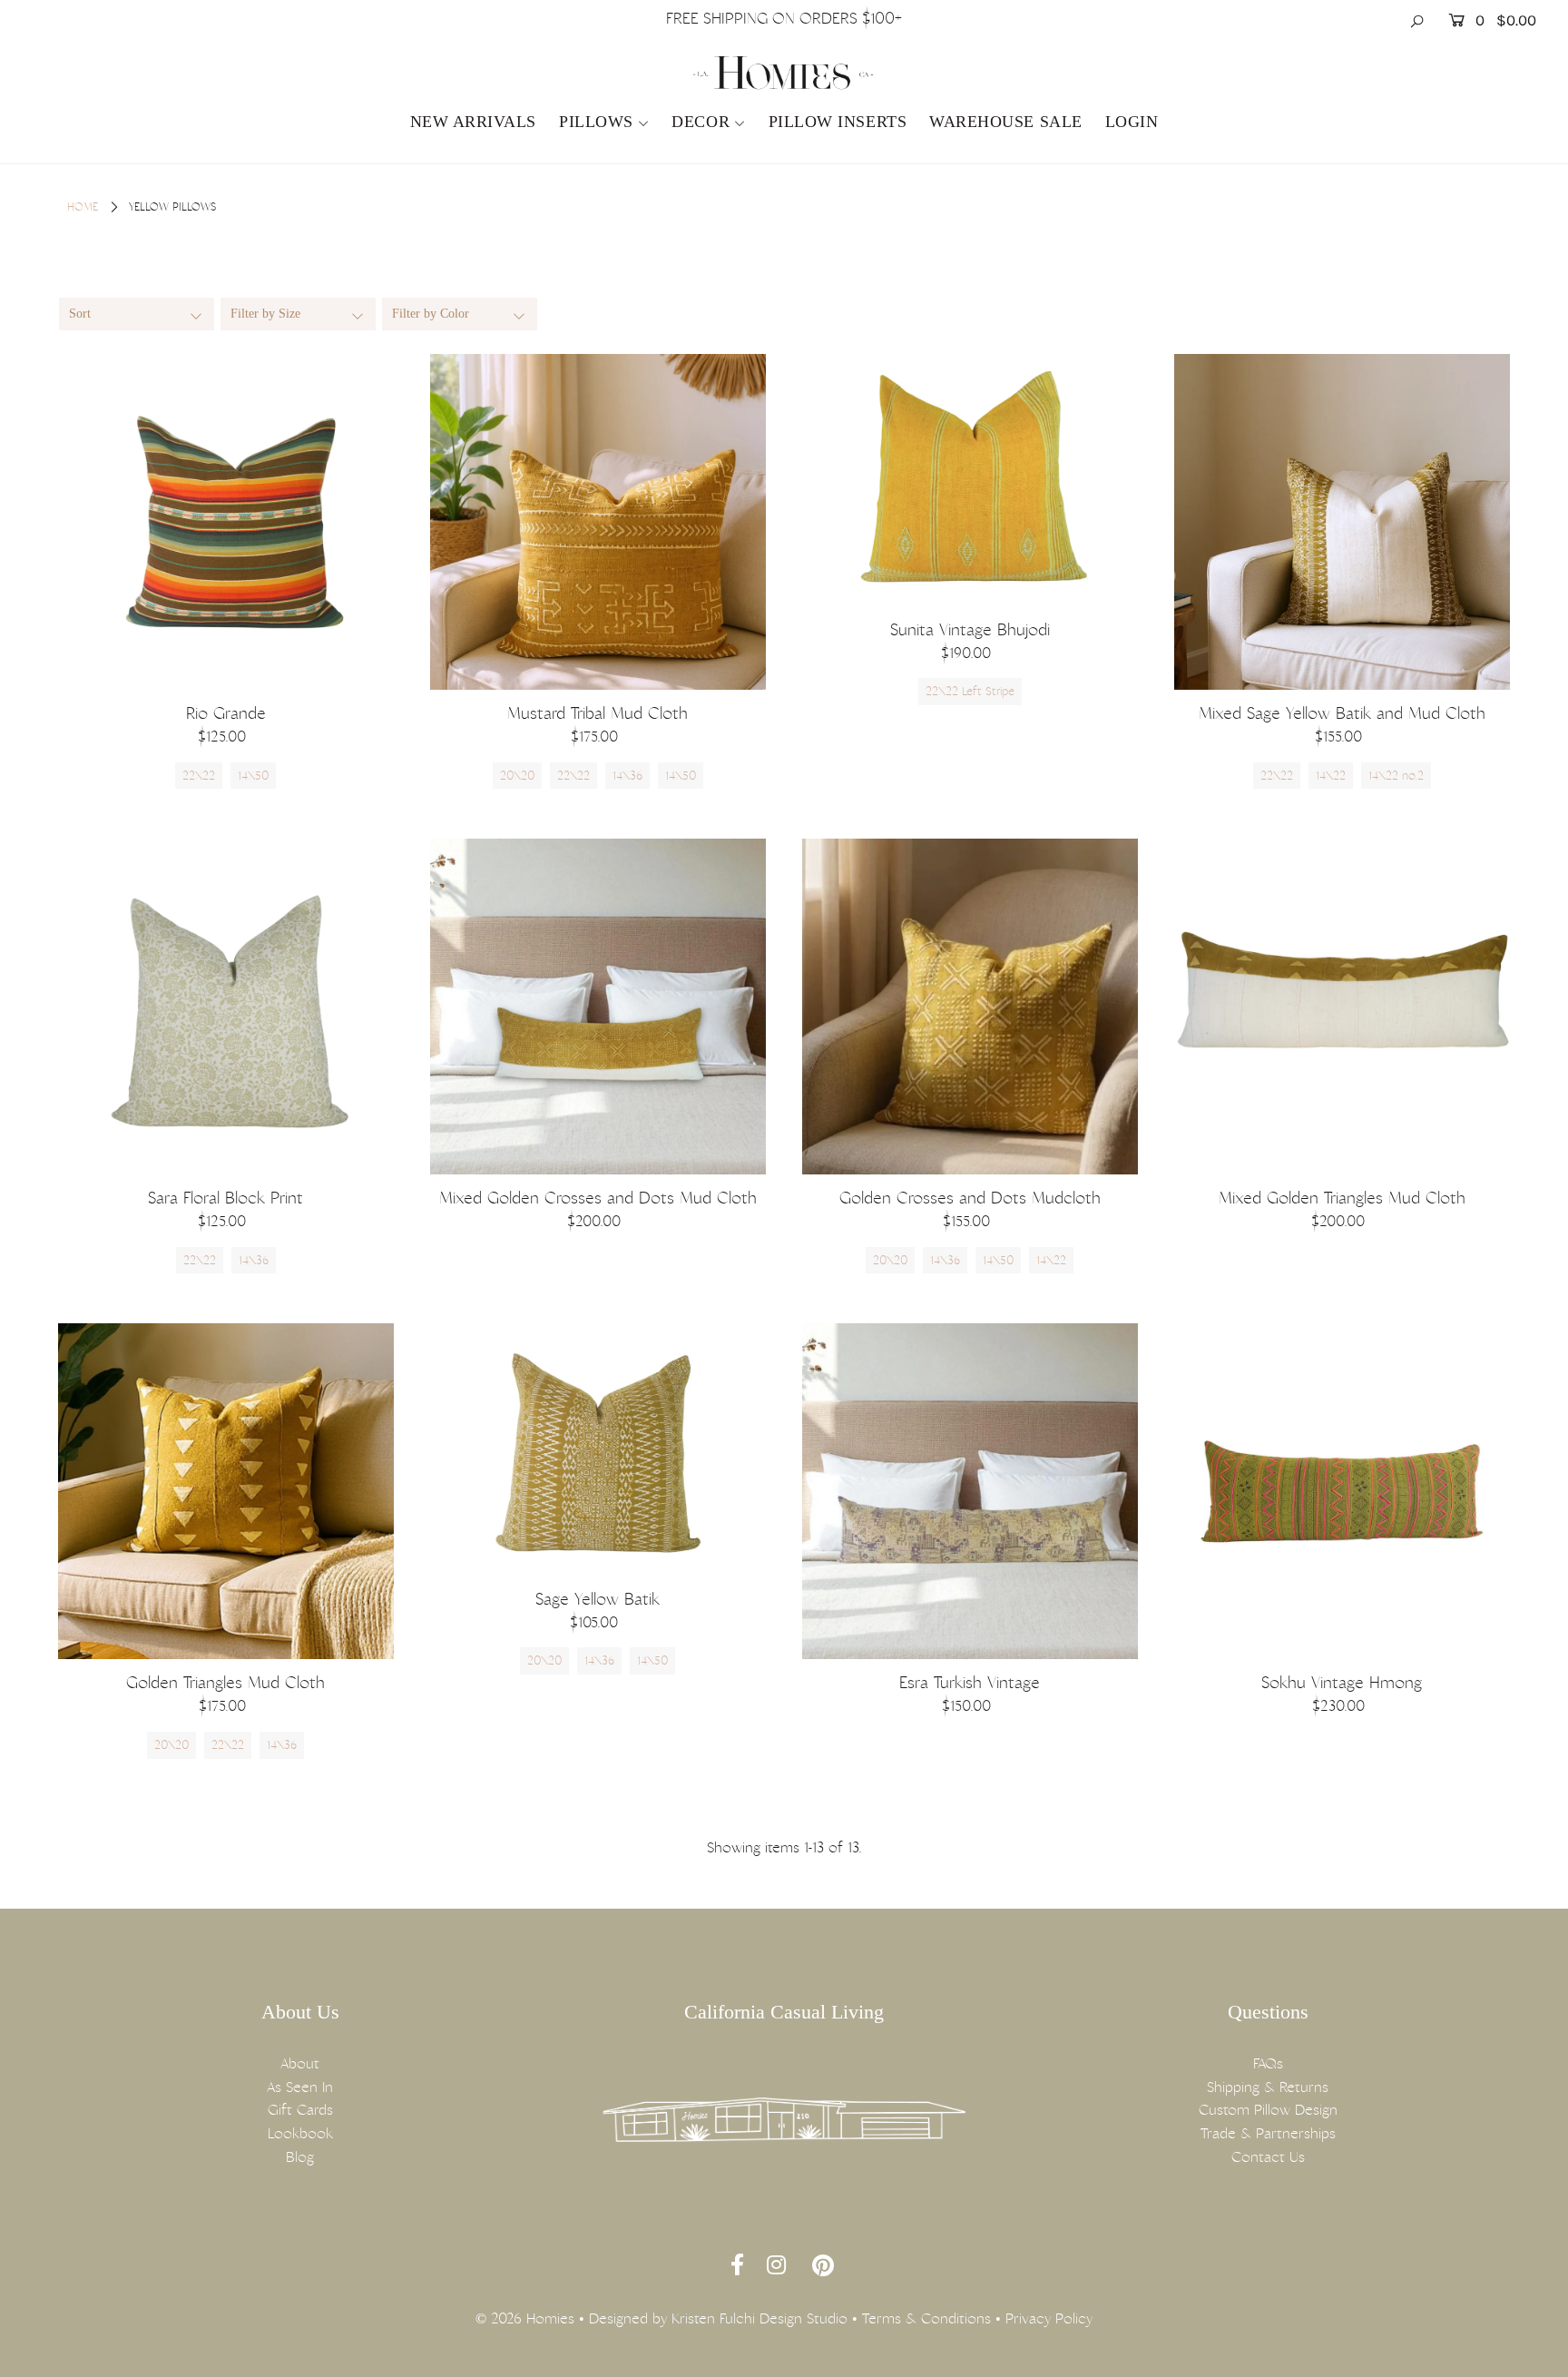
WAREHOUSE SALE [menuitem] (1006, 122)
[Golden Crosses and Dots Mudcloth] (970, 1007)
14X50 (253, 776)
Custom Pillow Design (1268, 2110)
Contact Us (1268, 2157)
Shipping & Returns (1268, 2087)
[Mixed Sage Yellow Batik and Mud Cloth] (1342, 522)
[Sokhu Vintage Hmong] (1342, 1491)
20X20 (517, 776)
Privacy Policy (1049, 2318)
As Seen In (300, 2087)
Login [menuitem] (1132, 122)
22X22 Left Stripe (970, 691)
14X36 (627, 776)
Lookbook (300, 2133)
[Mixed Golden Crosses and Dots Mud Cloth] (598, 1007)
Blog (300, 2157)
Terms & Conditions (926, 2318)
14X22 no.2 (1396, 776)
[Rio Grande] (226, 522)
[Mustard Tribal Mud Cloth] (598, 522)
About (300, 2063)
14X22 (1331, 776)
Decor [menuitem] (701, 122)
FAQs (1268, 2063)
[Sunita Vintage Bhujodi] (970, 480)
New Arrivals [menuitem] (473, 122)
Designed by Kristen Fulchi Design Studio (718, 2318)
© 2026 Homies (525, 2318)
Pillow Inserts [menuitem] (838, 122)
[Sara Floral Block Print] (226, 1007)
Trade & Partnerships (1268, 2133)
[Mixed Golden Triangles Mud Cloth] (1342, 1007)
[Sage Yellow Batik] (598, 1449)
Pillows (596, 122)
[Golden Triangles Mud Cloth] (226, 1491)
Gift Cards (300, 2110)
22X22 (199, 776)
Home (83, 207)
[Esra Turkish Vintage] (970, 1491)
